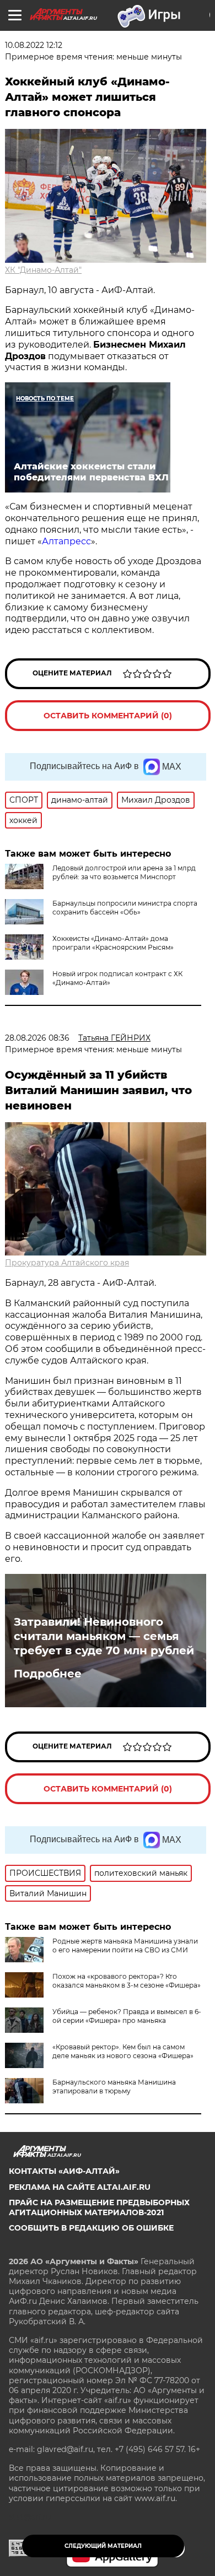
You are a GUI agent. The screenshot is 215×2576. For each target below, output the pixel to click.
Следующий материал (103, 2546)
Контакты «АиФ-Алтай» (64, 2171)
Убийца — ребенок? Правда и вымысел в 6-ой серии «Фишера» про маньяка (127, 2016)
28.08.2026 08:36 (37, 1038)
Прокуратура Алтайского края (67, 1263)
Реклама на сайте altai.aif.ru (80, 2187)
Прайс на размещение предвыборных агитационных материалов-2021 (99, 2207)
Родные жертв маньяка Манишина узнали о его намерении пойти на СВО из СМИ (125, 1945)
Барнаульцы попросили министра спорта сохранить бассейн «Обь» (125, 908)
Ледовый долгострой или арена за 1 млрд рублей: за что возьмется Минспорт (124, 872)
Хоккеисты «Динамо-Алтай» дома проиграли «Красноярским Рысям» (113, 943)
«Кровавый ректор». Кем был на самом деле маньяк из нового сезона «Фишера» (123, 2051)
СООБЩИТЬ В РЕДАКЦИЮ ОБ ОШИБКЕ (91, 2228)
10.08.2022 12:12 (34, 45)
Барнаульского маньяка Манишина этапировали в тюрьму (114, 2087)
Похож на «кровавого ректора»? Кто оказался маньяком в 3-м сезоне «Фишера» (127, 1981)
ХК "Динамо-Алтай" (43, 270)
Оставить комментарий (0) (108, 716)
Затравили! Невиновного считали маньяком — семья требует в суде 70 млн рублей (104, 1636)
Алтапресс (66, 541)
